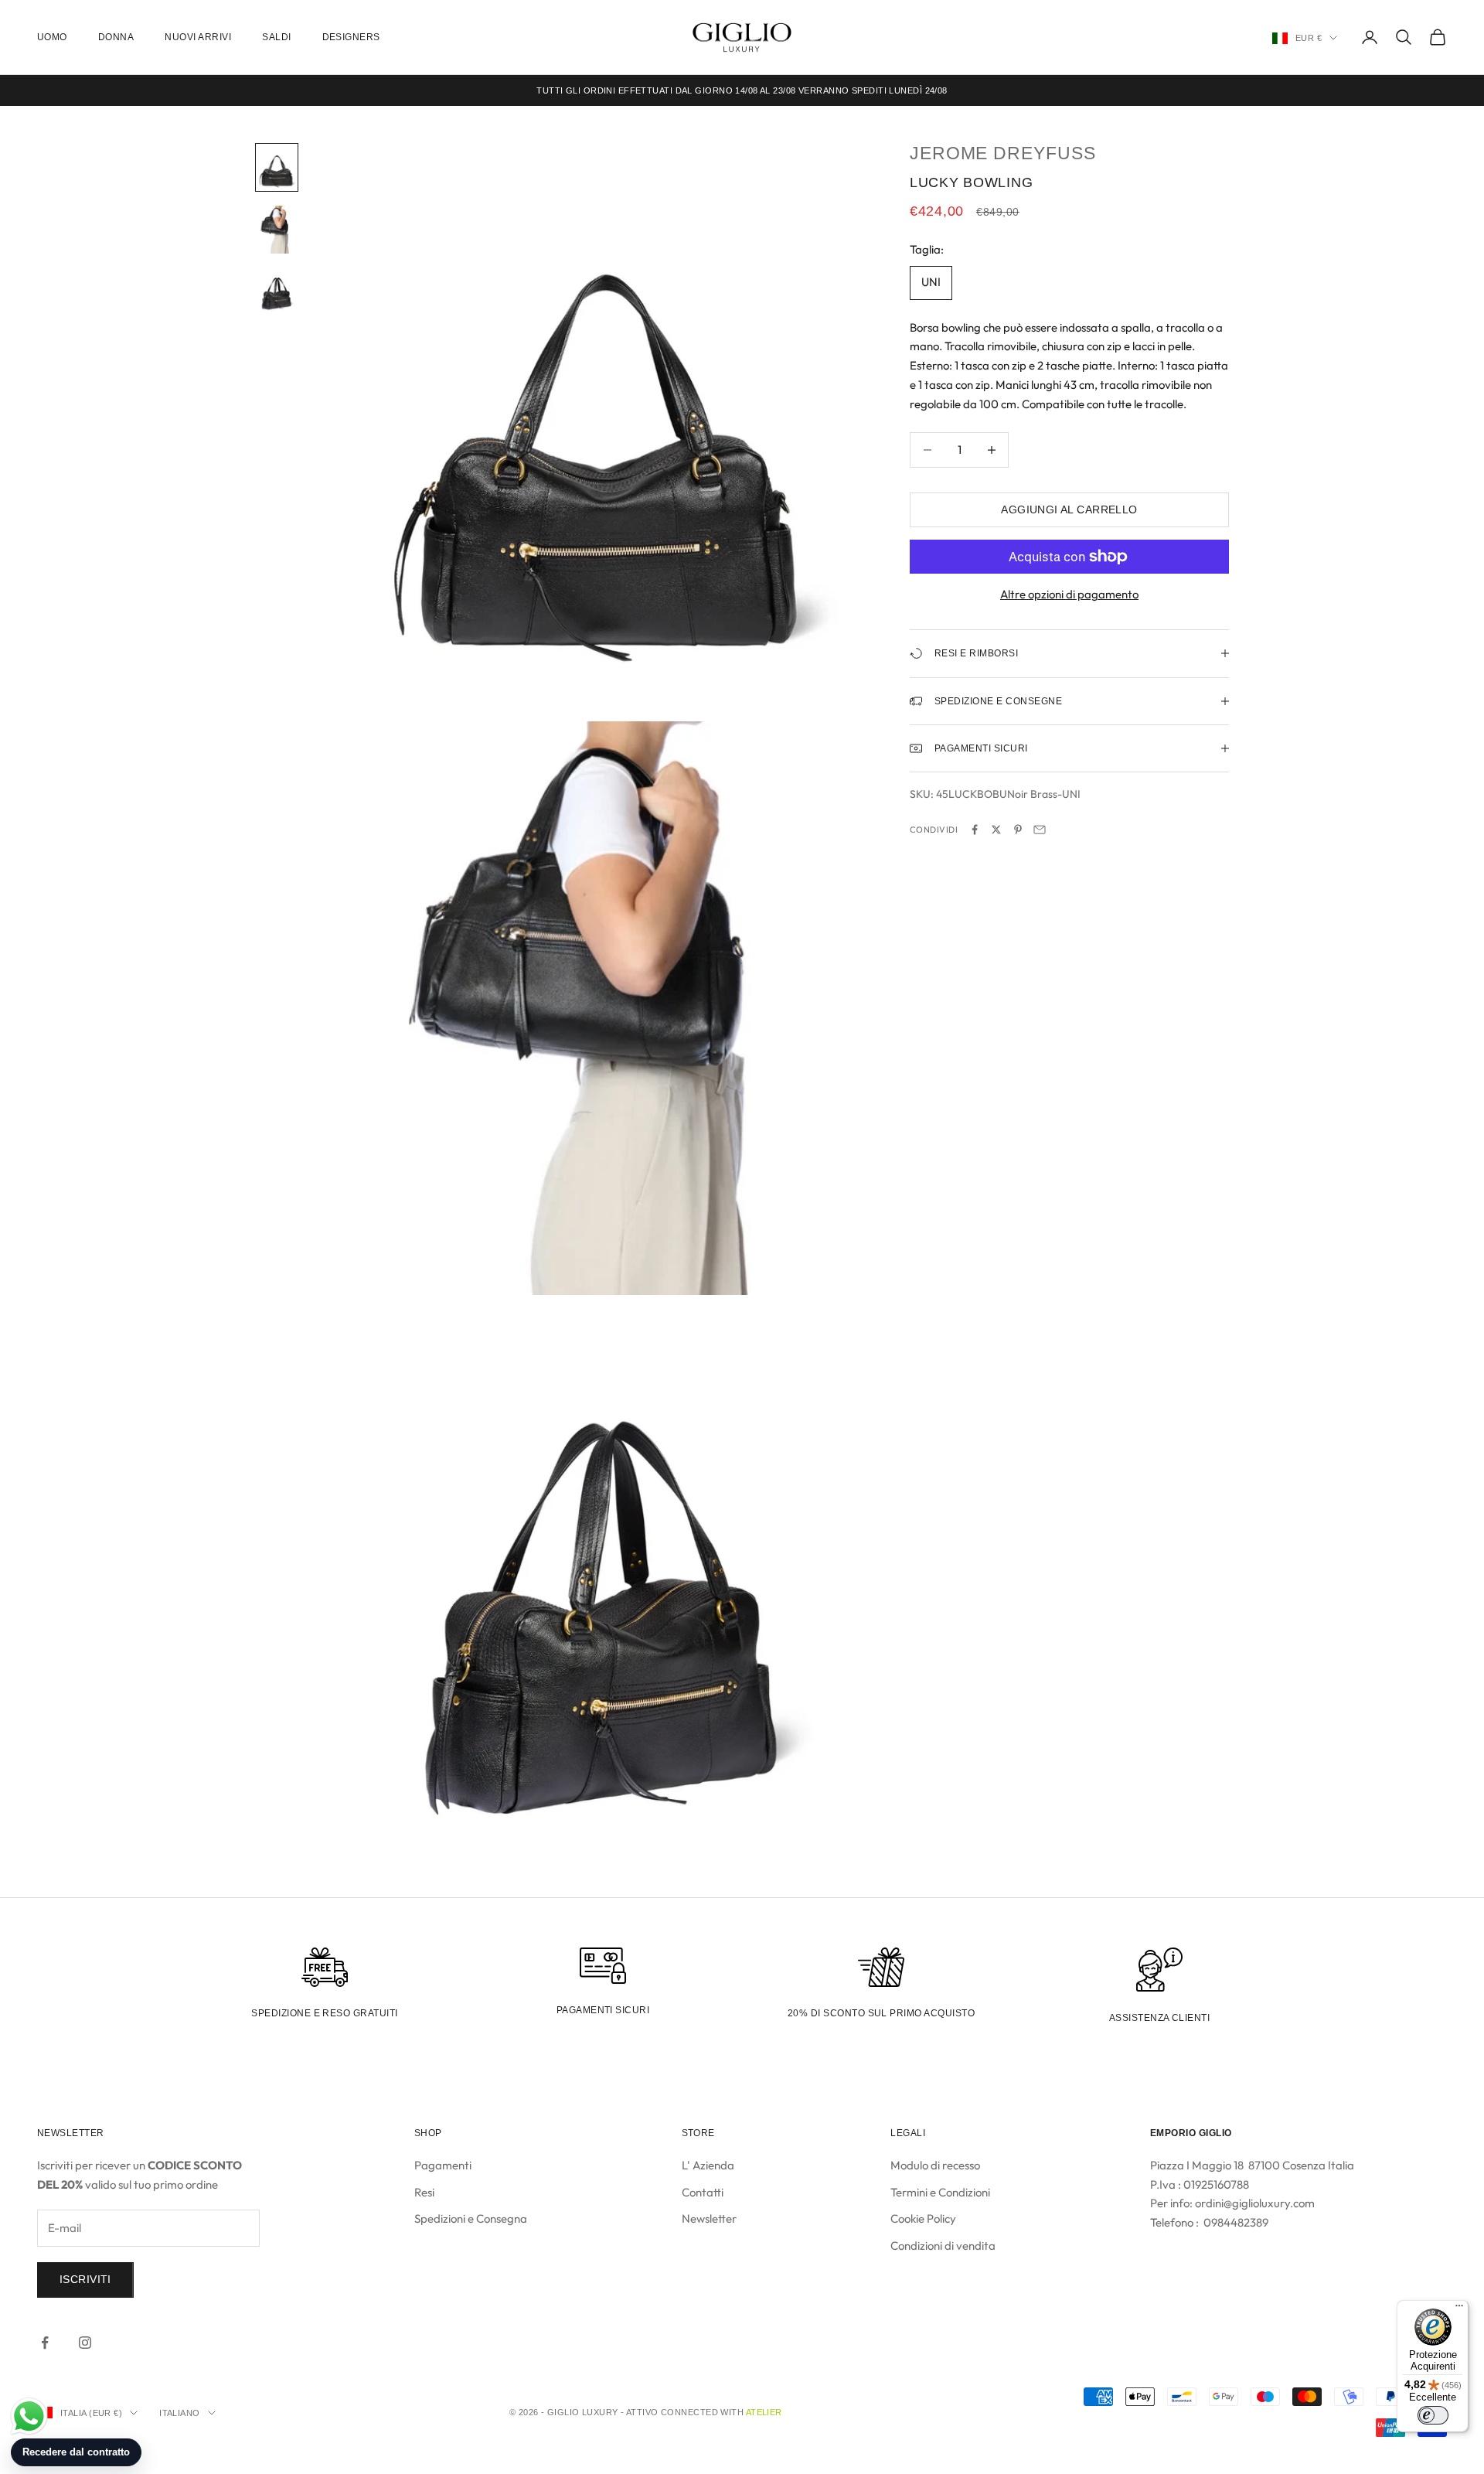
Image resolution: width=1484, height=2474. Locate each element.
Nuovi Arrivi (198, 37)
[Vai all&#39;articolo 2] (277, 229)
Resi (424, 2192)
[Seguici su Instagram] (85, 2343)
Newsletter (709, 2218)
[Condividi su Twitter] (996, 830)
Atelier (764, 2412)
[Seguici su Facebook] (45, 2343)
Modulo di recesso (935, 2165)
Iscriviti (85, 2279)
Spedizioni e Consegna (471, 2218)
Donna (116, 37)
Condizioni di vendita (943, 2246)
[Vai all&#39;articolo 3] (277, 291)
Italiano (180, 2413)
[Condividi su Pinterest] (1018, 830)
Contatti (703, 2192)
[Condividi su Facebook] (975, 830)
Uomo (52, 37)
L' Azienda (708, 2165)
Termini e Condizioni (940, 2192)
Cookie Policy (923, 2218)
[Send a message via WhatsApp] (29, 2416)
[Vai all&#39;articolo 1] (277, 167)
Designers (351, 37)
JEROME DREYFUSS (1003, 153)
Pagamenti (443, 2165)
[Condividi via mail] (1040, 830)
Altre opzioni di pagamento (1069, 594)
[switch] (1433, 2415)
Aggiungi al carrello (1069, 509)
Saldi (276, 37)
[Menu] (1459, 2309)
